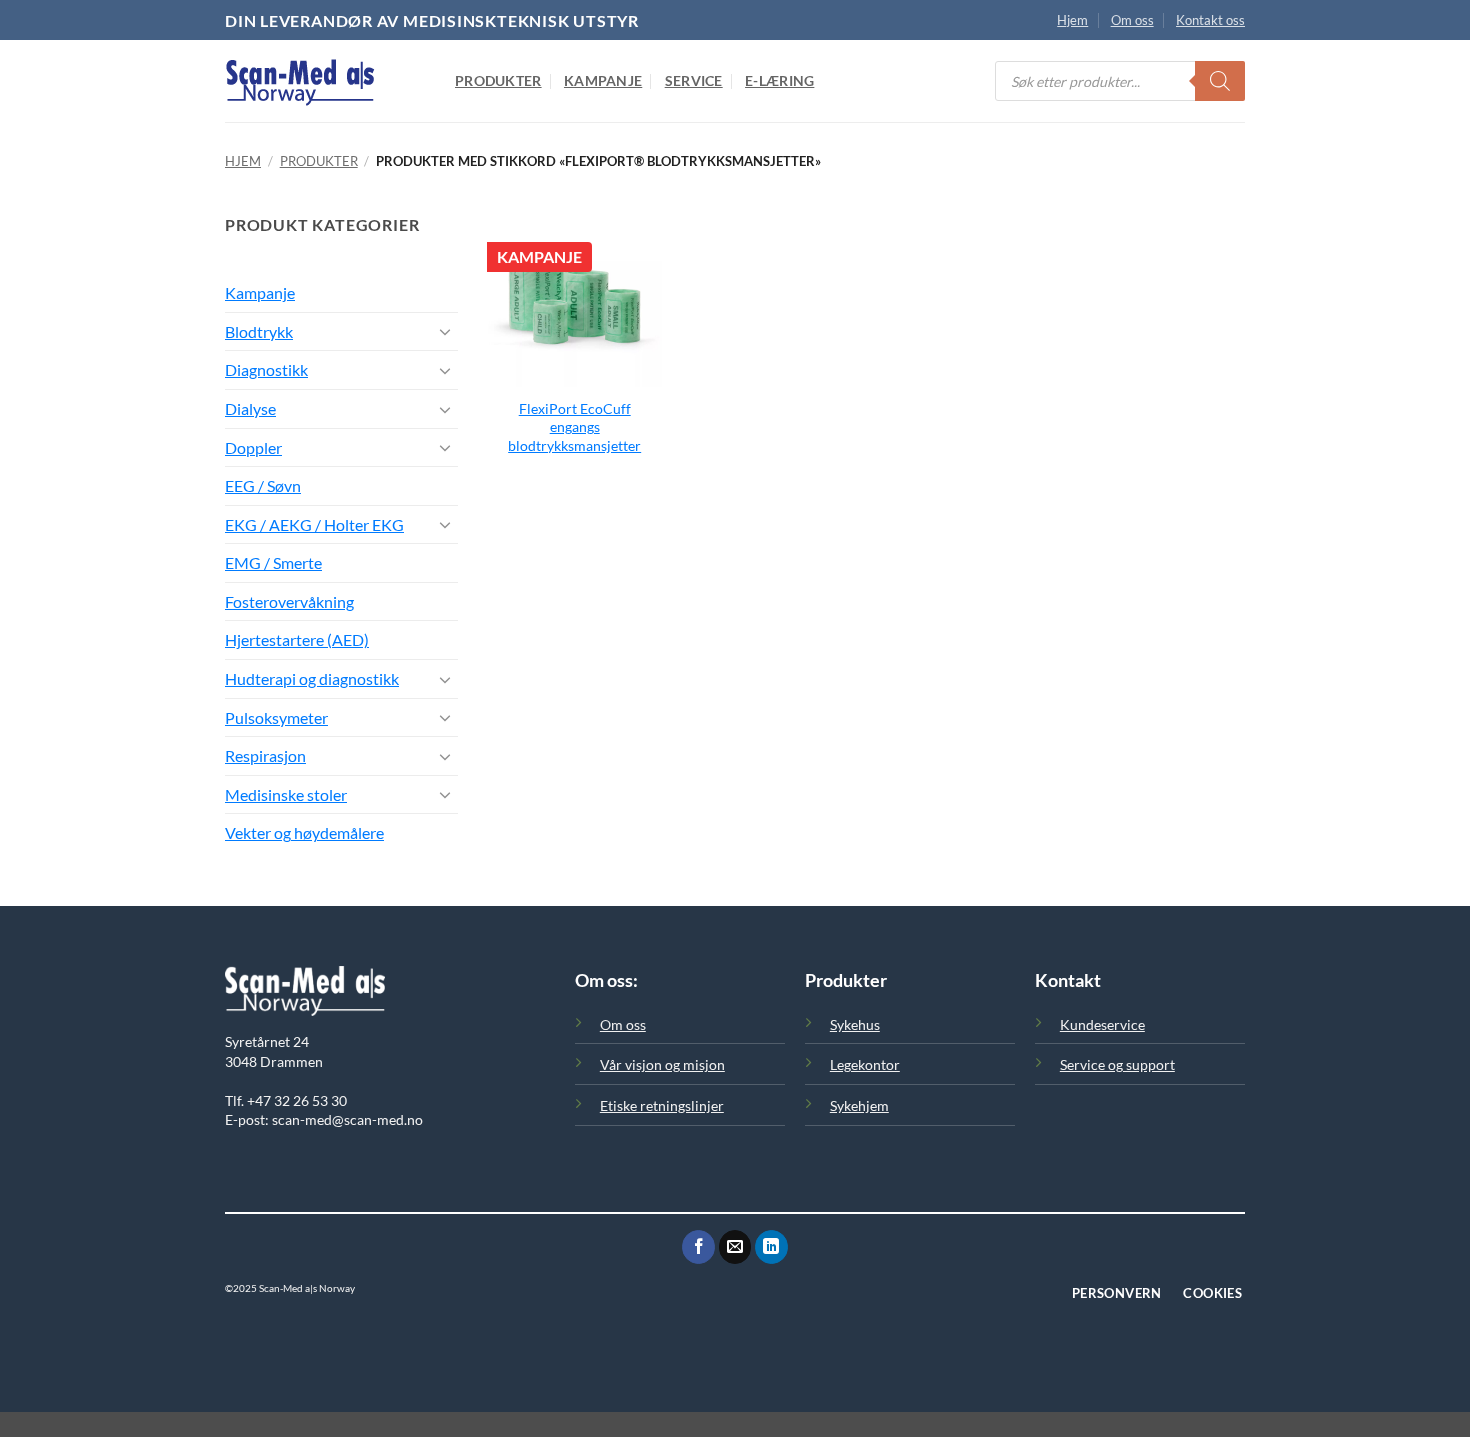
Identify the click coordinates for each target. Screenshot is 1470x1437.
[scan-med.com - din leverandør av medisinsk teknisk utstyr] (325, 81)
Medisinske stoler (286, 794)
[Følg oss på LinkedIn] (771, 1247)
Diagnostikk (266, 369)
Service (694, 80)
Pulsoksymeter (276, 717)
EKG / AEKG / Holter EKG (314, 524)
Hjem (1072, 20)
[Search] (1220, 81)
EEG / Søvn (263, 485)
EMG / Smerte (273, 562)
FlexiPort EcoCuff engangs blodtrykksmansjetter (574, 427)
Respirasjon (265, 755)
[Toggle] (446, 331)
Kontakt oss (1210, 20)
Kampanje (603, 80)
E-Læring (779, 80)
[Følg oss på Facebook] (698, 1247)
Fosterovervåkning (289, 601)
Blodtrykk (259, 331)
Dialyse (250, 408)
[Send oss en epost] (735, 1247)
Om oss (1132, 20)
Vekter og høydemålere (304, 832)
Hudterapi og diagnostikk (312, 678)
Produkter (498, 80)
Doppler (253, 447)
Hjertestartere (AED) (297, 639)
